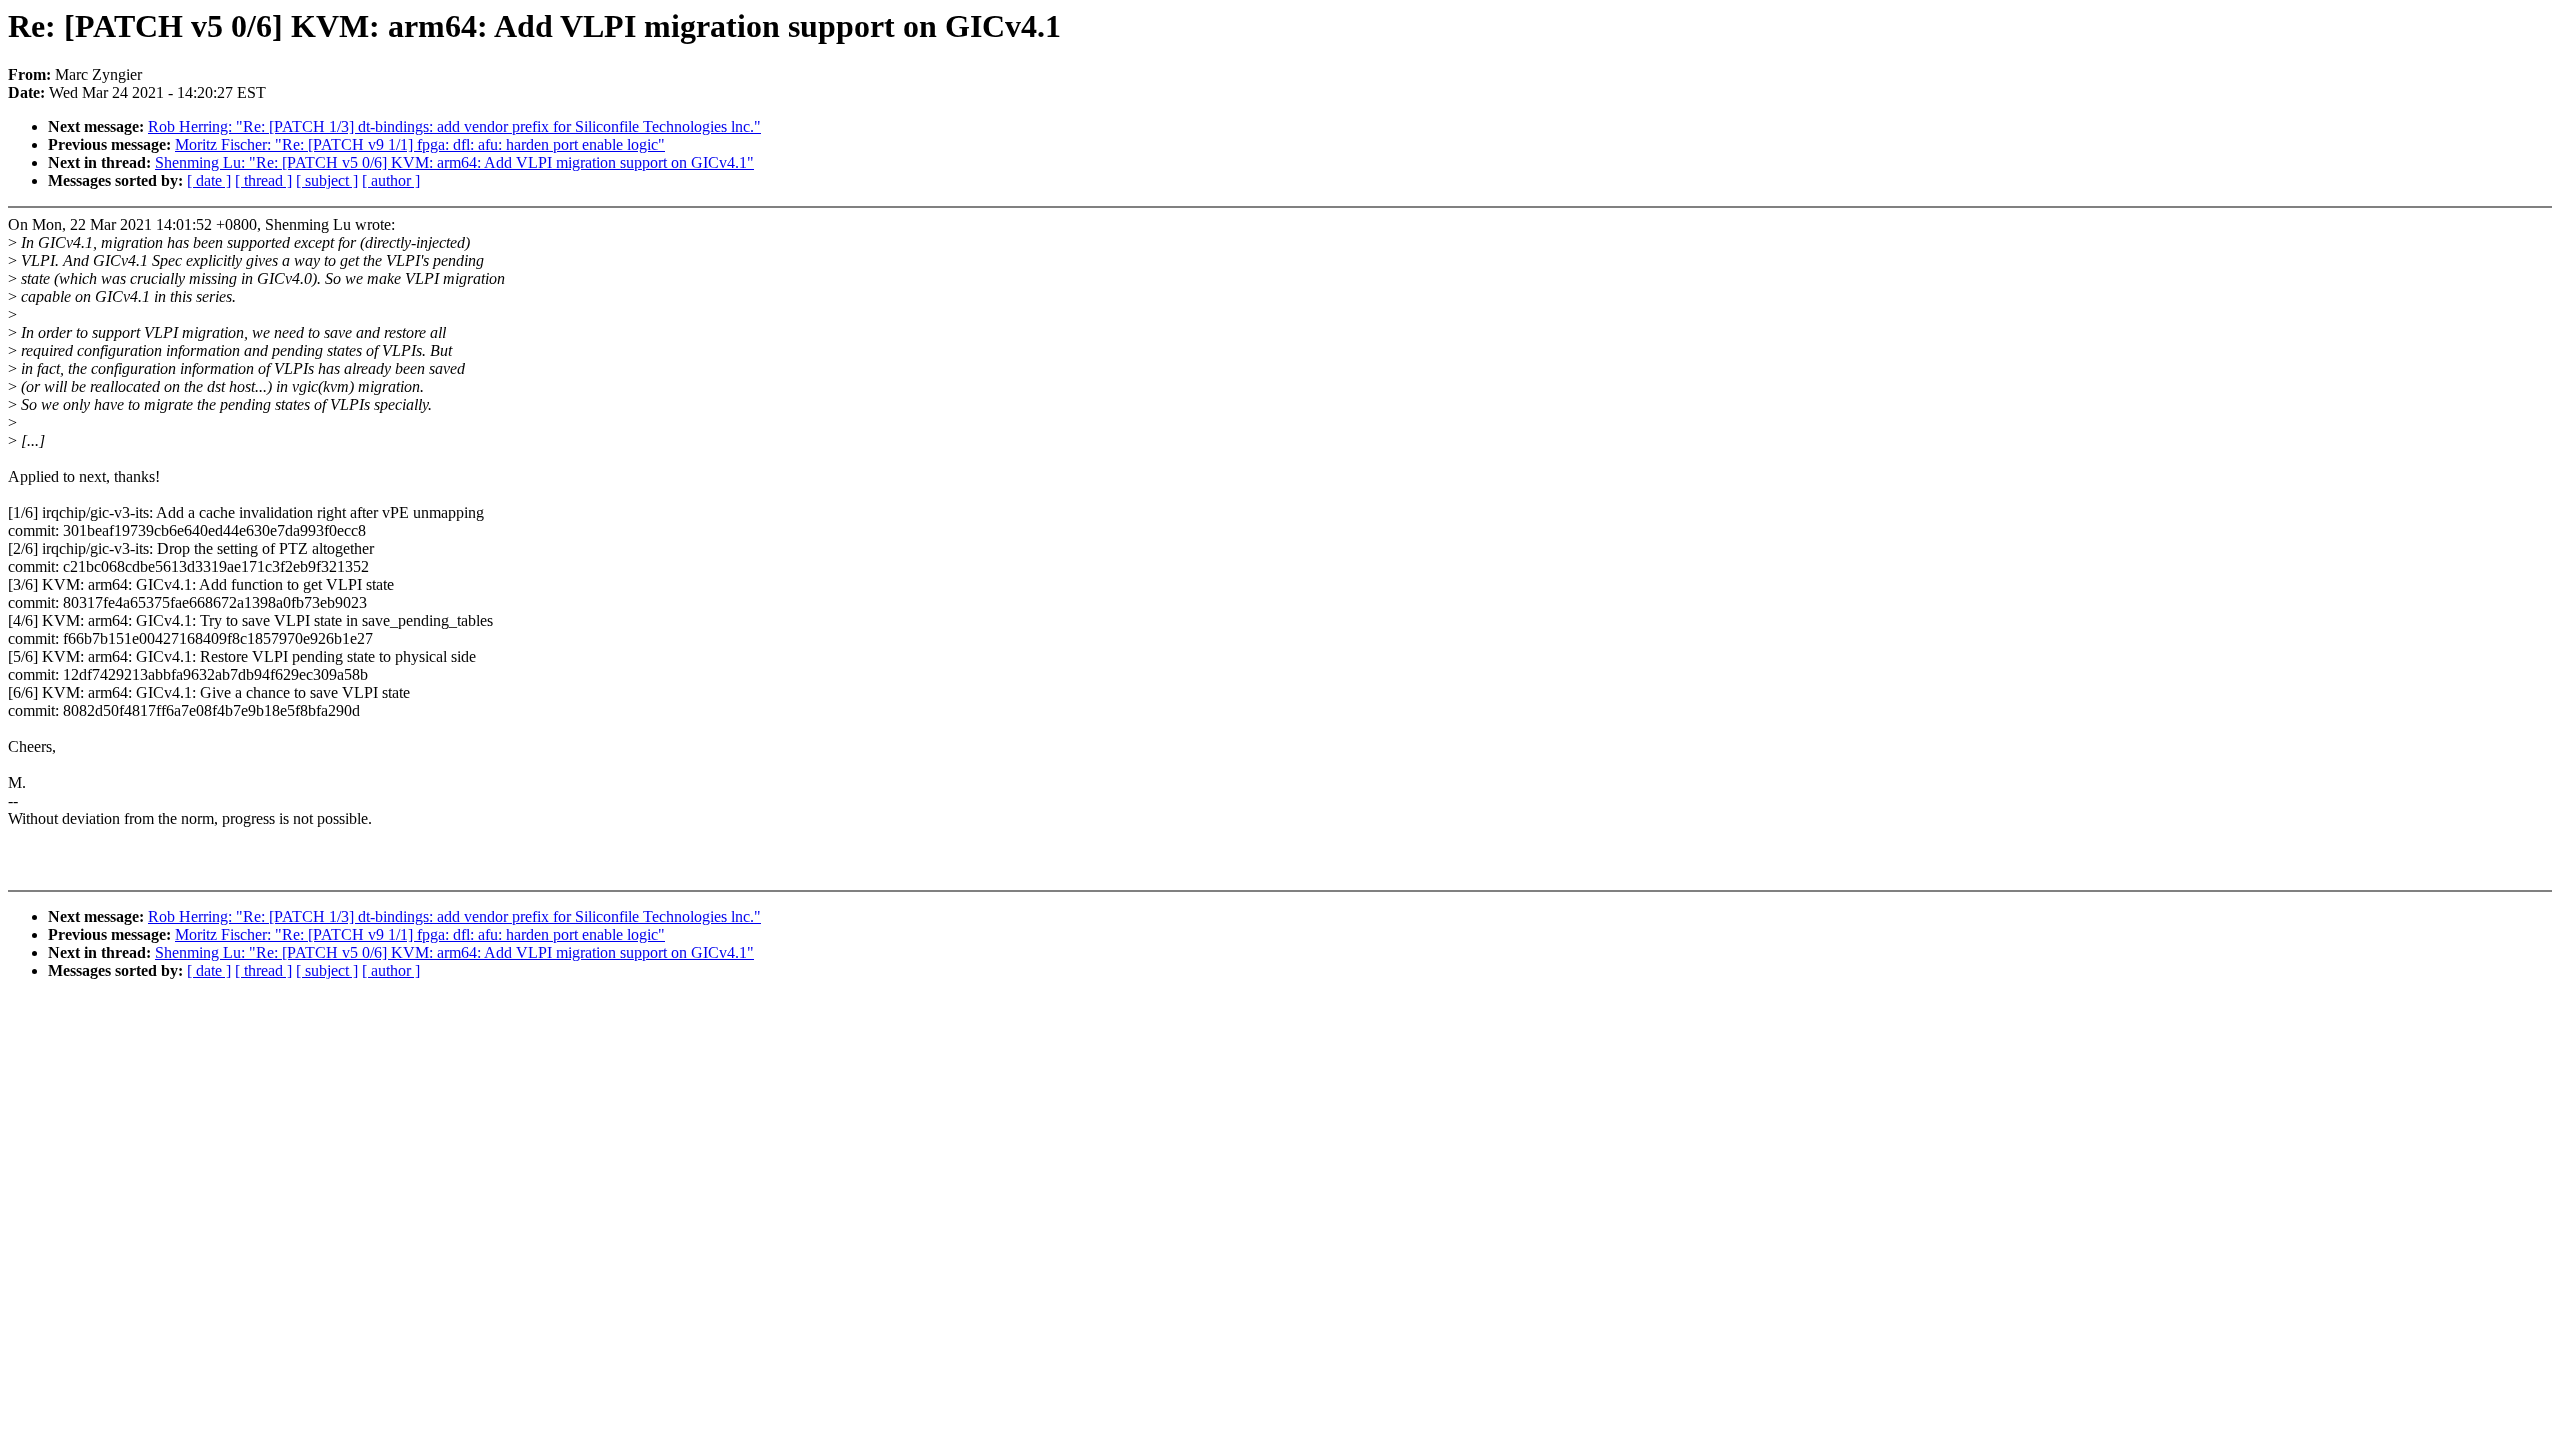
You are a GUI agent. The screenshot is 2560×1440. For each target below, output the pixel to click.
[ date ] (209, 180)
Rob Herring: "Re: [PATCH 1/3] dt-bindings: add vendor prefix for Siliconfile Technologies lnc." (454, 126)
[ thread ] (263, 180)
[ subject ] (327, 180)
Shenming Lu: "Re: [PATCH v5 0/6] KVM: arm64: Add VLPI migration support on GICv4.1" (454, 162)
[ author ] (391, 180)
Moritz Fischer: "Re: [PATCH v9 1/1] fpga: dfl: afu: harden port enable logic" (420, 144)
